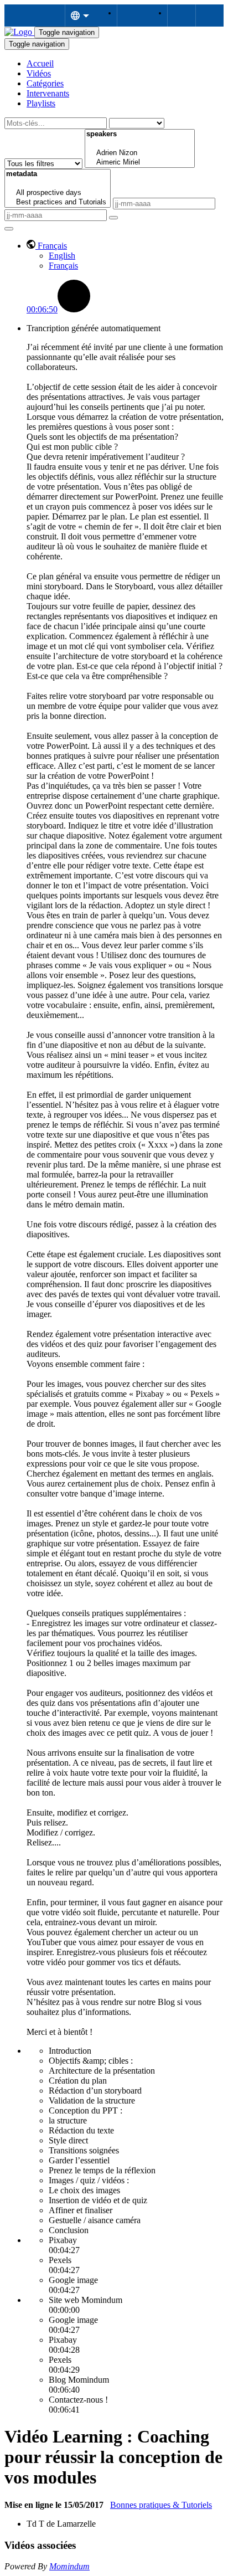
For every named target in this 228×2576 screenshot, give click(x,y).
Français (63, 266)
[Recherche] (113, 218)
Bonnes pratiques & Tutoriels (161, 2505)
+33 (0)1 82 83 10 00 (209, 16)
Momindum (69, 2566)
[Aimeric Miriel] (140, 163)
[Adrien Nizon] (140, 153)
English (62, 256)
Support (131, 16)
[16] (140, 144)
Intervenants (48, 93)
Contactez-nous (181, 16)
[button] (47, 246)
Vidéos (39, 73)
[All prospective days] (58, 193)
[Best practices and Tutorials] (58, 202)
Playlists (41, 103)
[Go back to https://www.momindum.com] (19, 32)
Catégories (45, 83)
